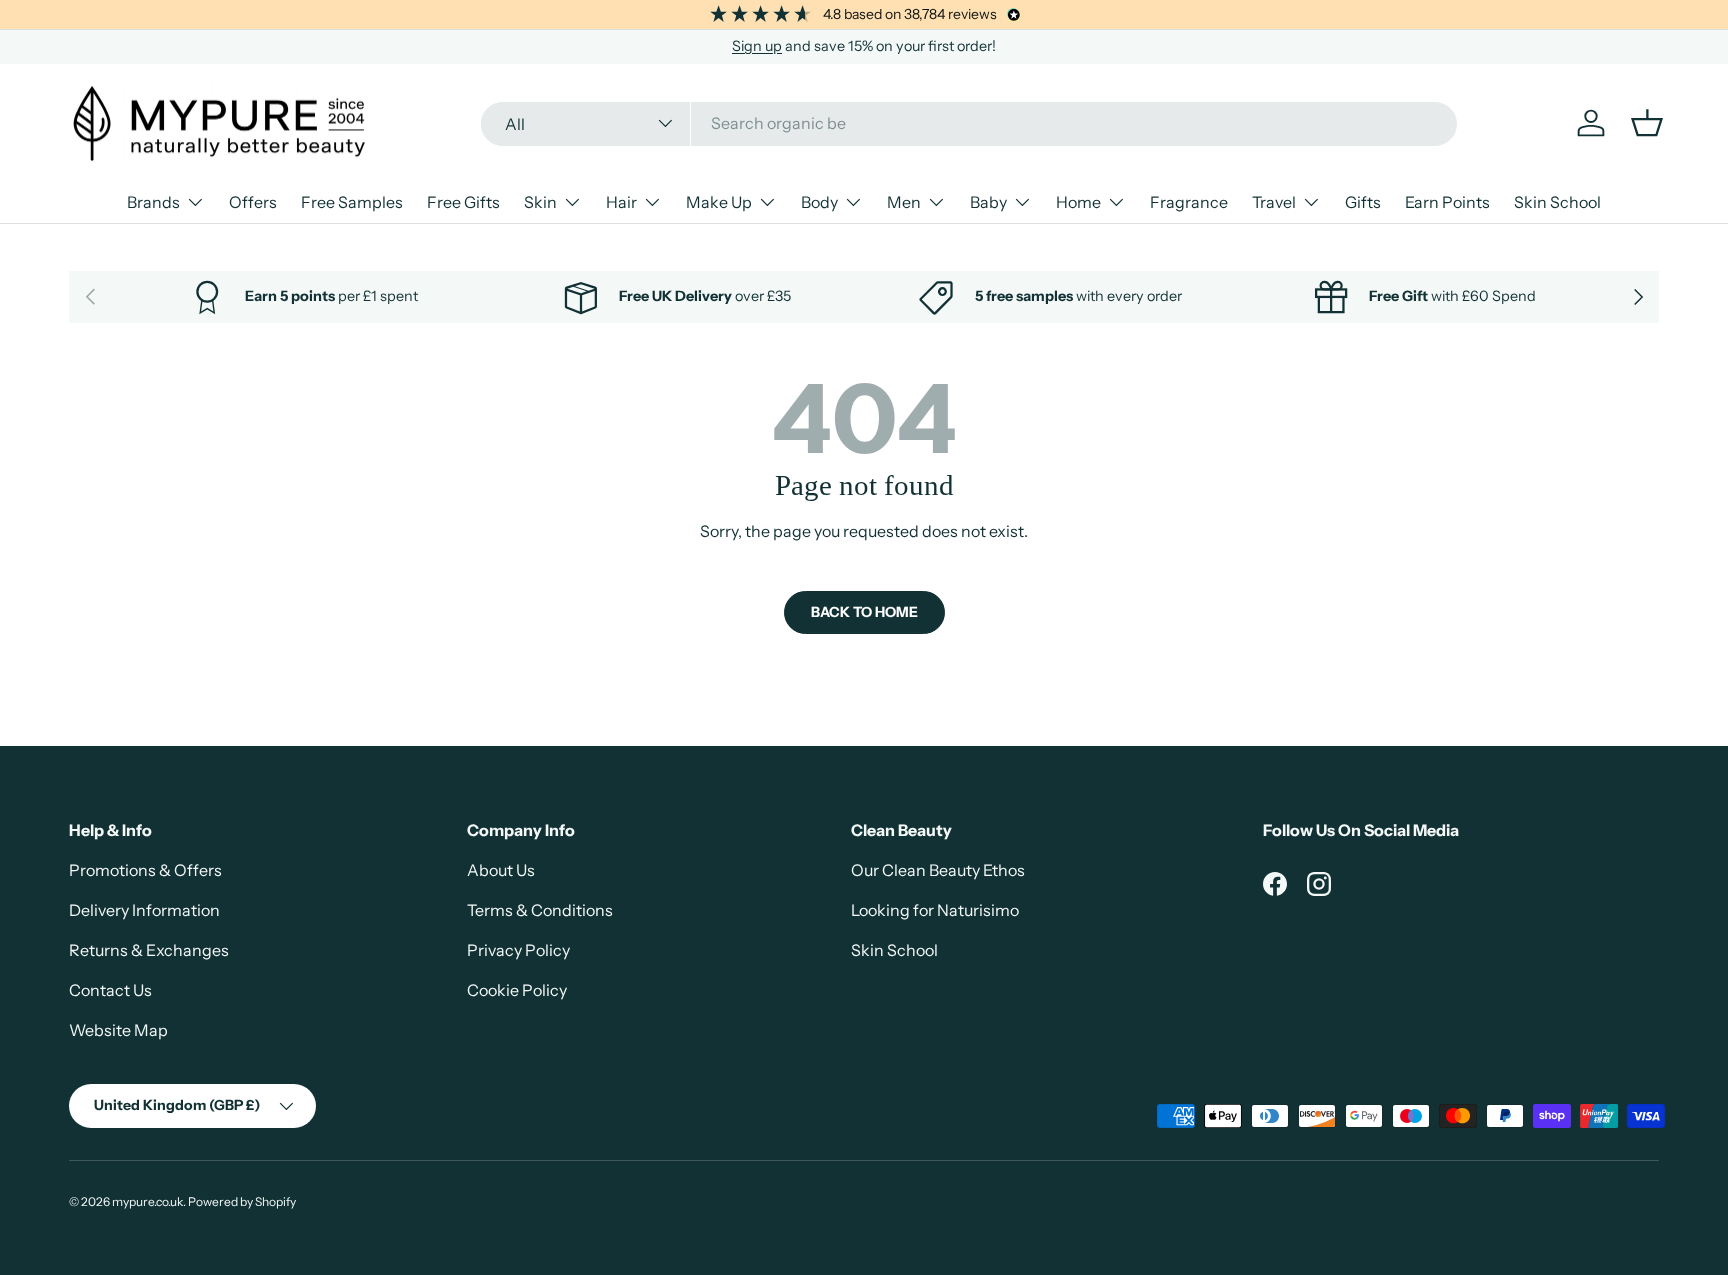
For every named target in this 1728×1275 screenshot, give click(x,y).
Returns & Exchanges (149, 950)
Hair (621, 202)
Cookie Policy (517, 990)
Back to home (864, 612)
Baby (988, 202)
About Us (501, 870)
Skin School (1557, 202)
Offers (253, 202)
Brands (153, 202)
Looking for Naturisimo (935, 910)
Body (819, 202)
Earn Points (1447, 202)
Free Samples (352, 202)
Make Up (719, 202)
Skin (540, 202)
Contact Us (110, 990)
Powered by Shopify (242, 1201)
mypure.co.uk (147, 1201)
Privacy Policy (518, 950)
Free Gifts (463, 202)
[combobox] (969, 123)
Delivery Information (144, 910)
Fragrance (1189, 202)
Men (904, 202)
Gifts (1363, 202)
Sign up (757, 46)
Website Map (118, 1030)
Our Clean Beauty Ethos (938, 870)
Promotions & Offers (145, 870)
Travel (1274, 202)
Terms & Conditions (540, 910)
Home (1078, 202)
